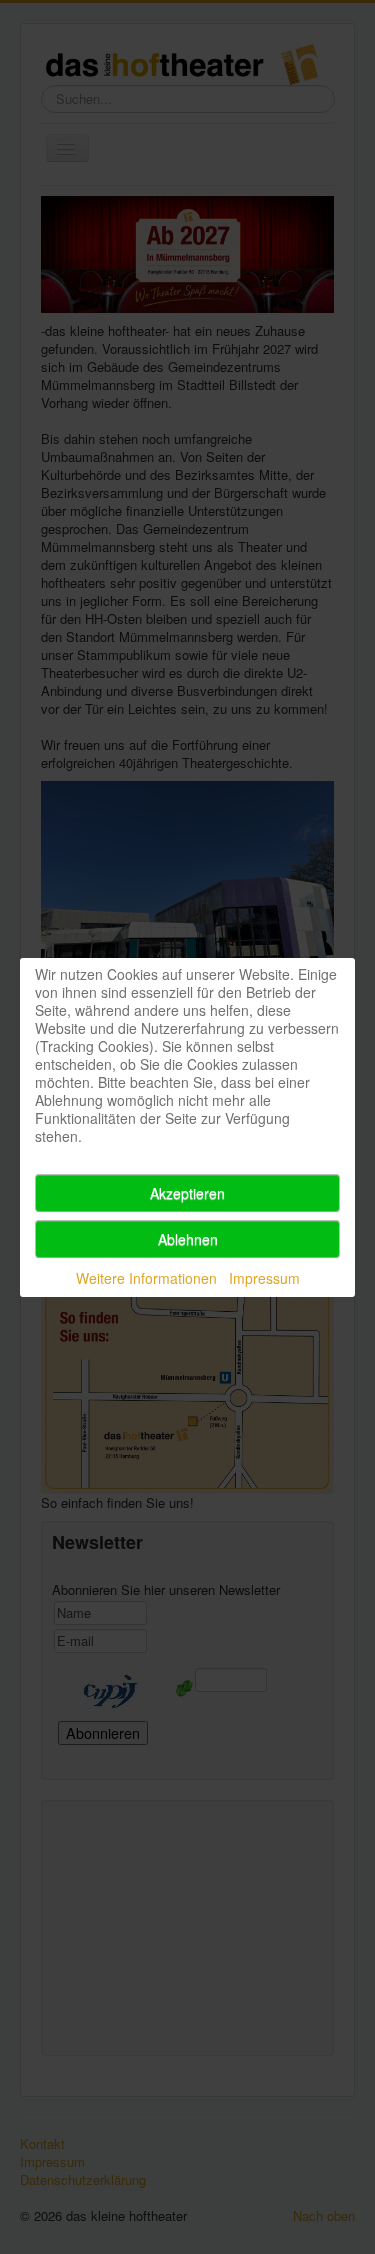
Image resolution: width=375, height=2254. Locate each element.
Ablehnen (188, 1239)
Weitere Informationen (146, 1278)
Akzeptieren (187, 1193)
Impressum (264, 1278)
